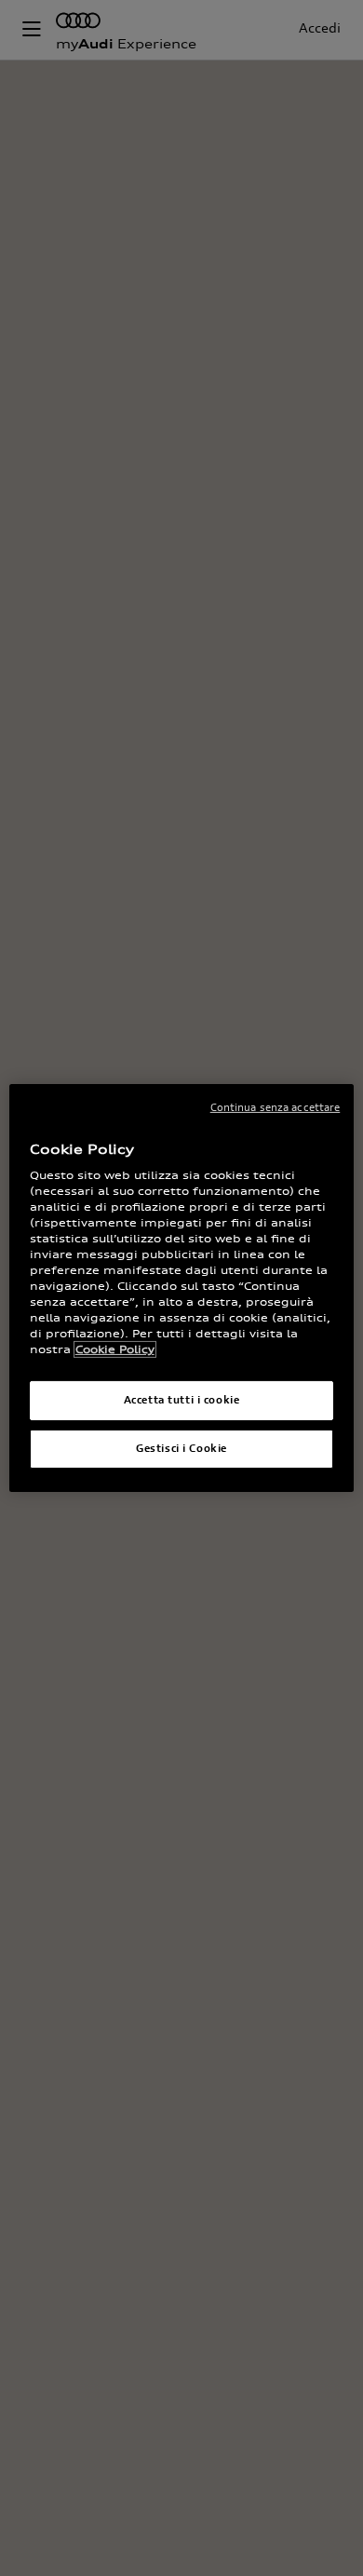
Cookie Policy (115, 1349)
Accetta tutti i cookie (182, 1400)
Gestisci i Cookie (181, 1448)
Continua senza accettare (276, 1107)
